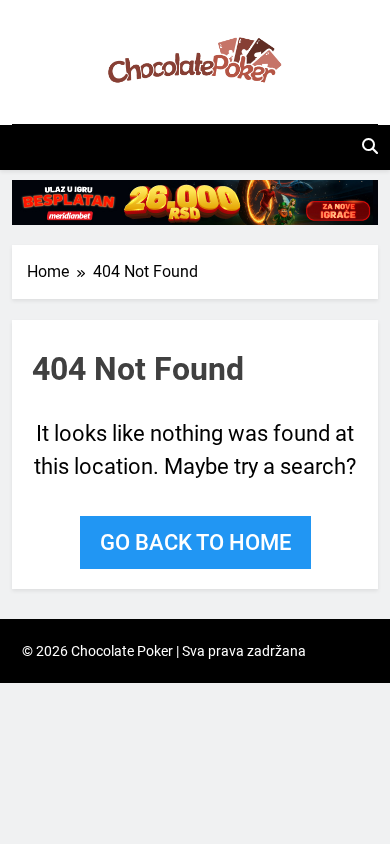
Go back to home (195, 542)
